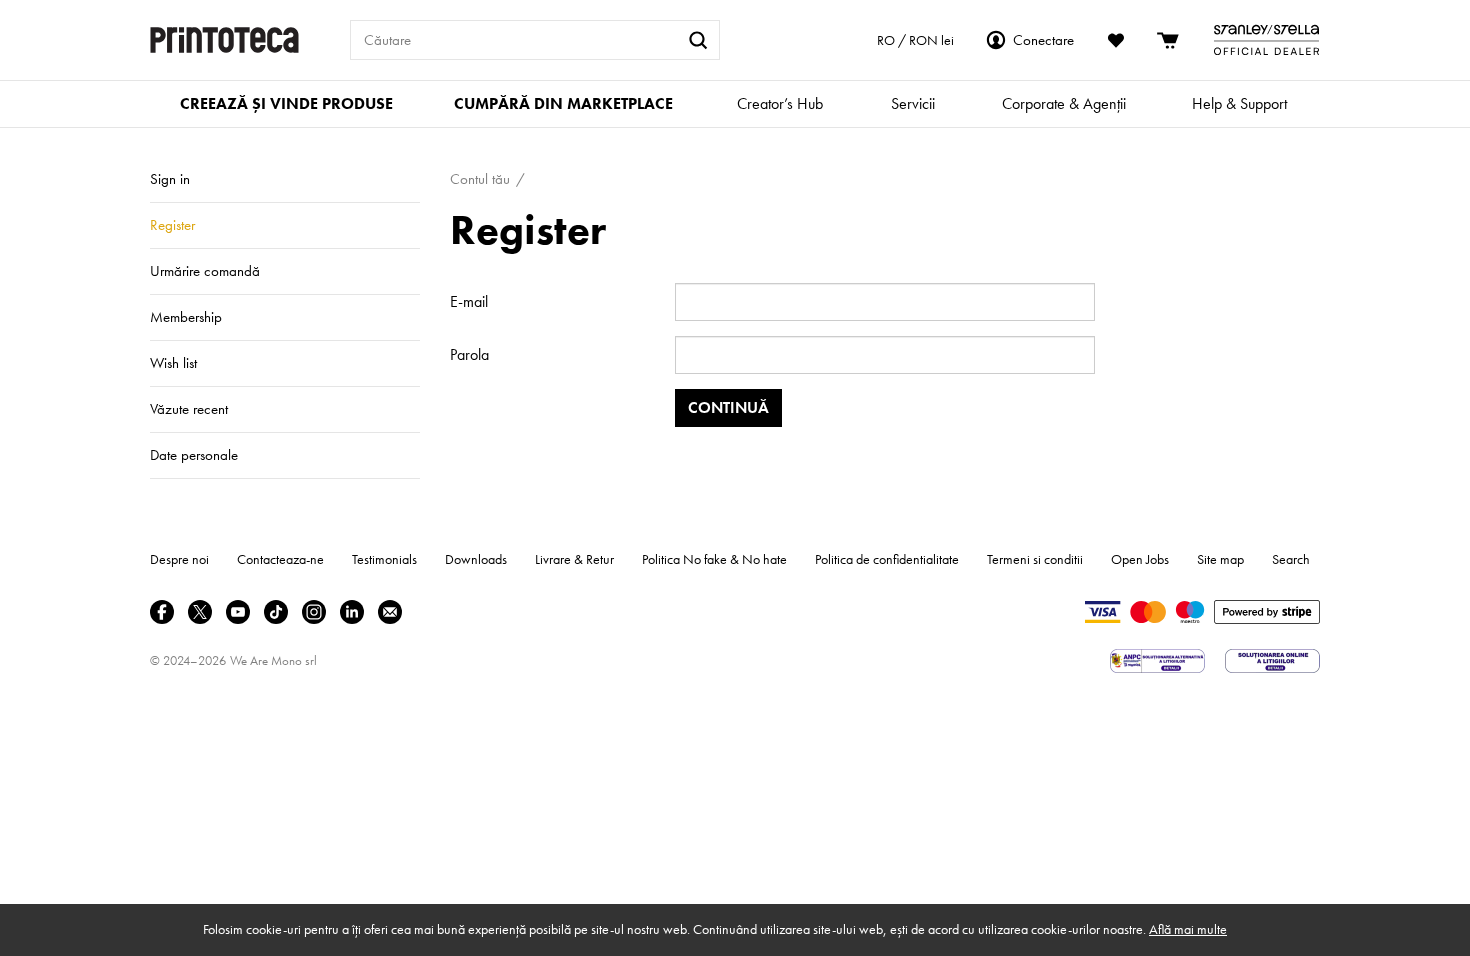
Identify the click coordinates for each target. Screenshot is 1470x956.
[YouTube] (238, 612)
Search (1291, 559)
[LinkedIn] (352, 612)
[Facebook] (162, 612)
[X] (200, 612)
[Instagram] (314, 612)
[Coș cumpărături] (1169, 40)
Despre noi (179, 559)
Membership (186, 317)
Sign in (170, 179)
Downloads (476, 559)
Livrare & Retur (574, 559)
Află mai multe (1188, 929)
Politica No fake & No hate (714, 559)
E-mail (469, 301)
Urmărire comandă (205, 271)
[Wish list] (1116, 40)
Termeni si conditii (1035, 559)
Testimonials (384, 559)
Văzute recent (189, 409)
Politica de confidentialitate (887, 559)
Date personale (194, 455)
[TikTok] (276, 612)
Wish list (173, 363)
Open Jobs (1140, 559)
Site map (1220, 559)
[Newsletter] (390, 612)
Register (172, 225)
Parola (469, 354)
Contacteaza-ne (280, 559)
